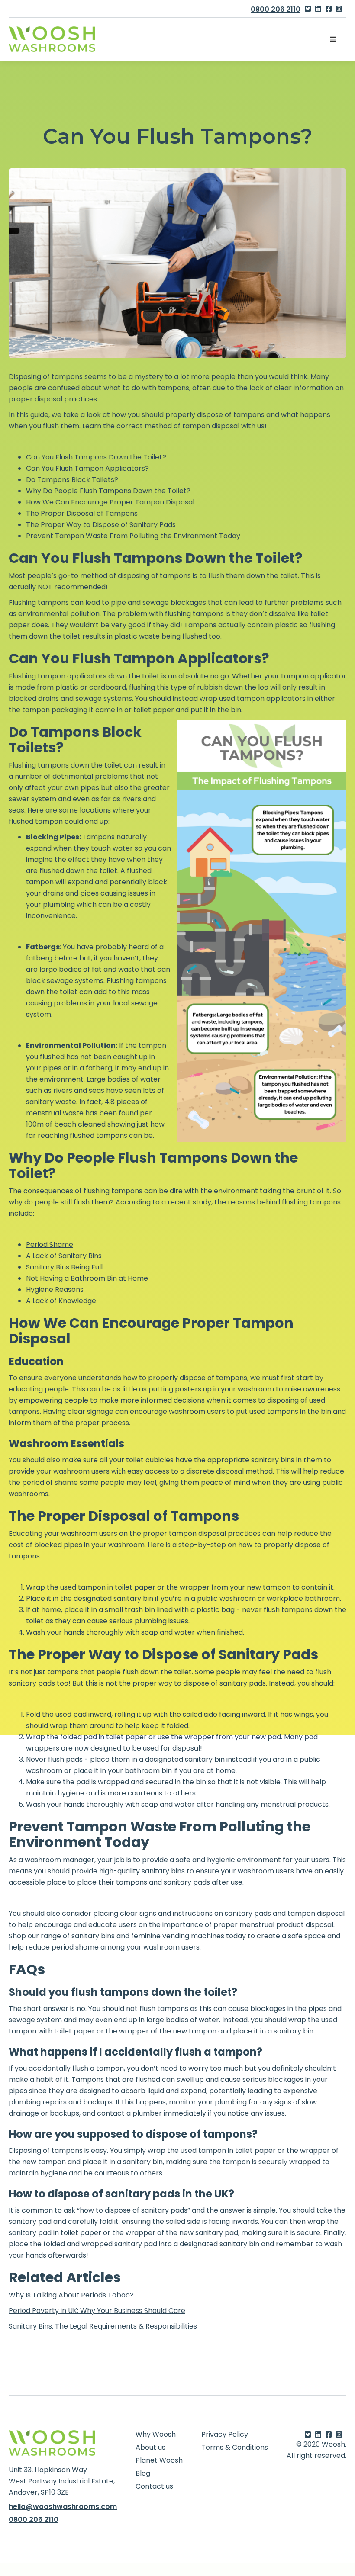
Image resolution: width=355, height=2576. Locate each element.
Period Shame (50, 1245)
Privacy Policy (225, 2435)
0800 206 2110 (276, 9)
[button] (333, 39)
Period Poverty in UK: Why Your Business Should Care (97, 2311)
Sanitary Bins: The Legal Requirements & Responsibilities (103, 2326)
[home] (52, 39)
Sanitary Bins (80, 1256)
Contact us (154, 2486)
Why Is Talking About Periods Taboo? (71, 2295)
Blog (143, 2473)
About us (150, 2448)
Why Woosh (156, 2435)
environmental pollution (59, 614)
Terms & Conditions (235, 2448)
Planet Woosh (159, 2460)
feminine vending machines (178, 1936)
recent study (189, 1202)
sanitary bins (273, 1460)
